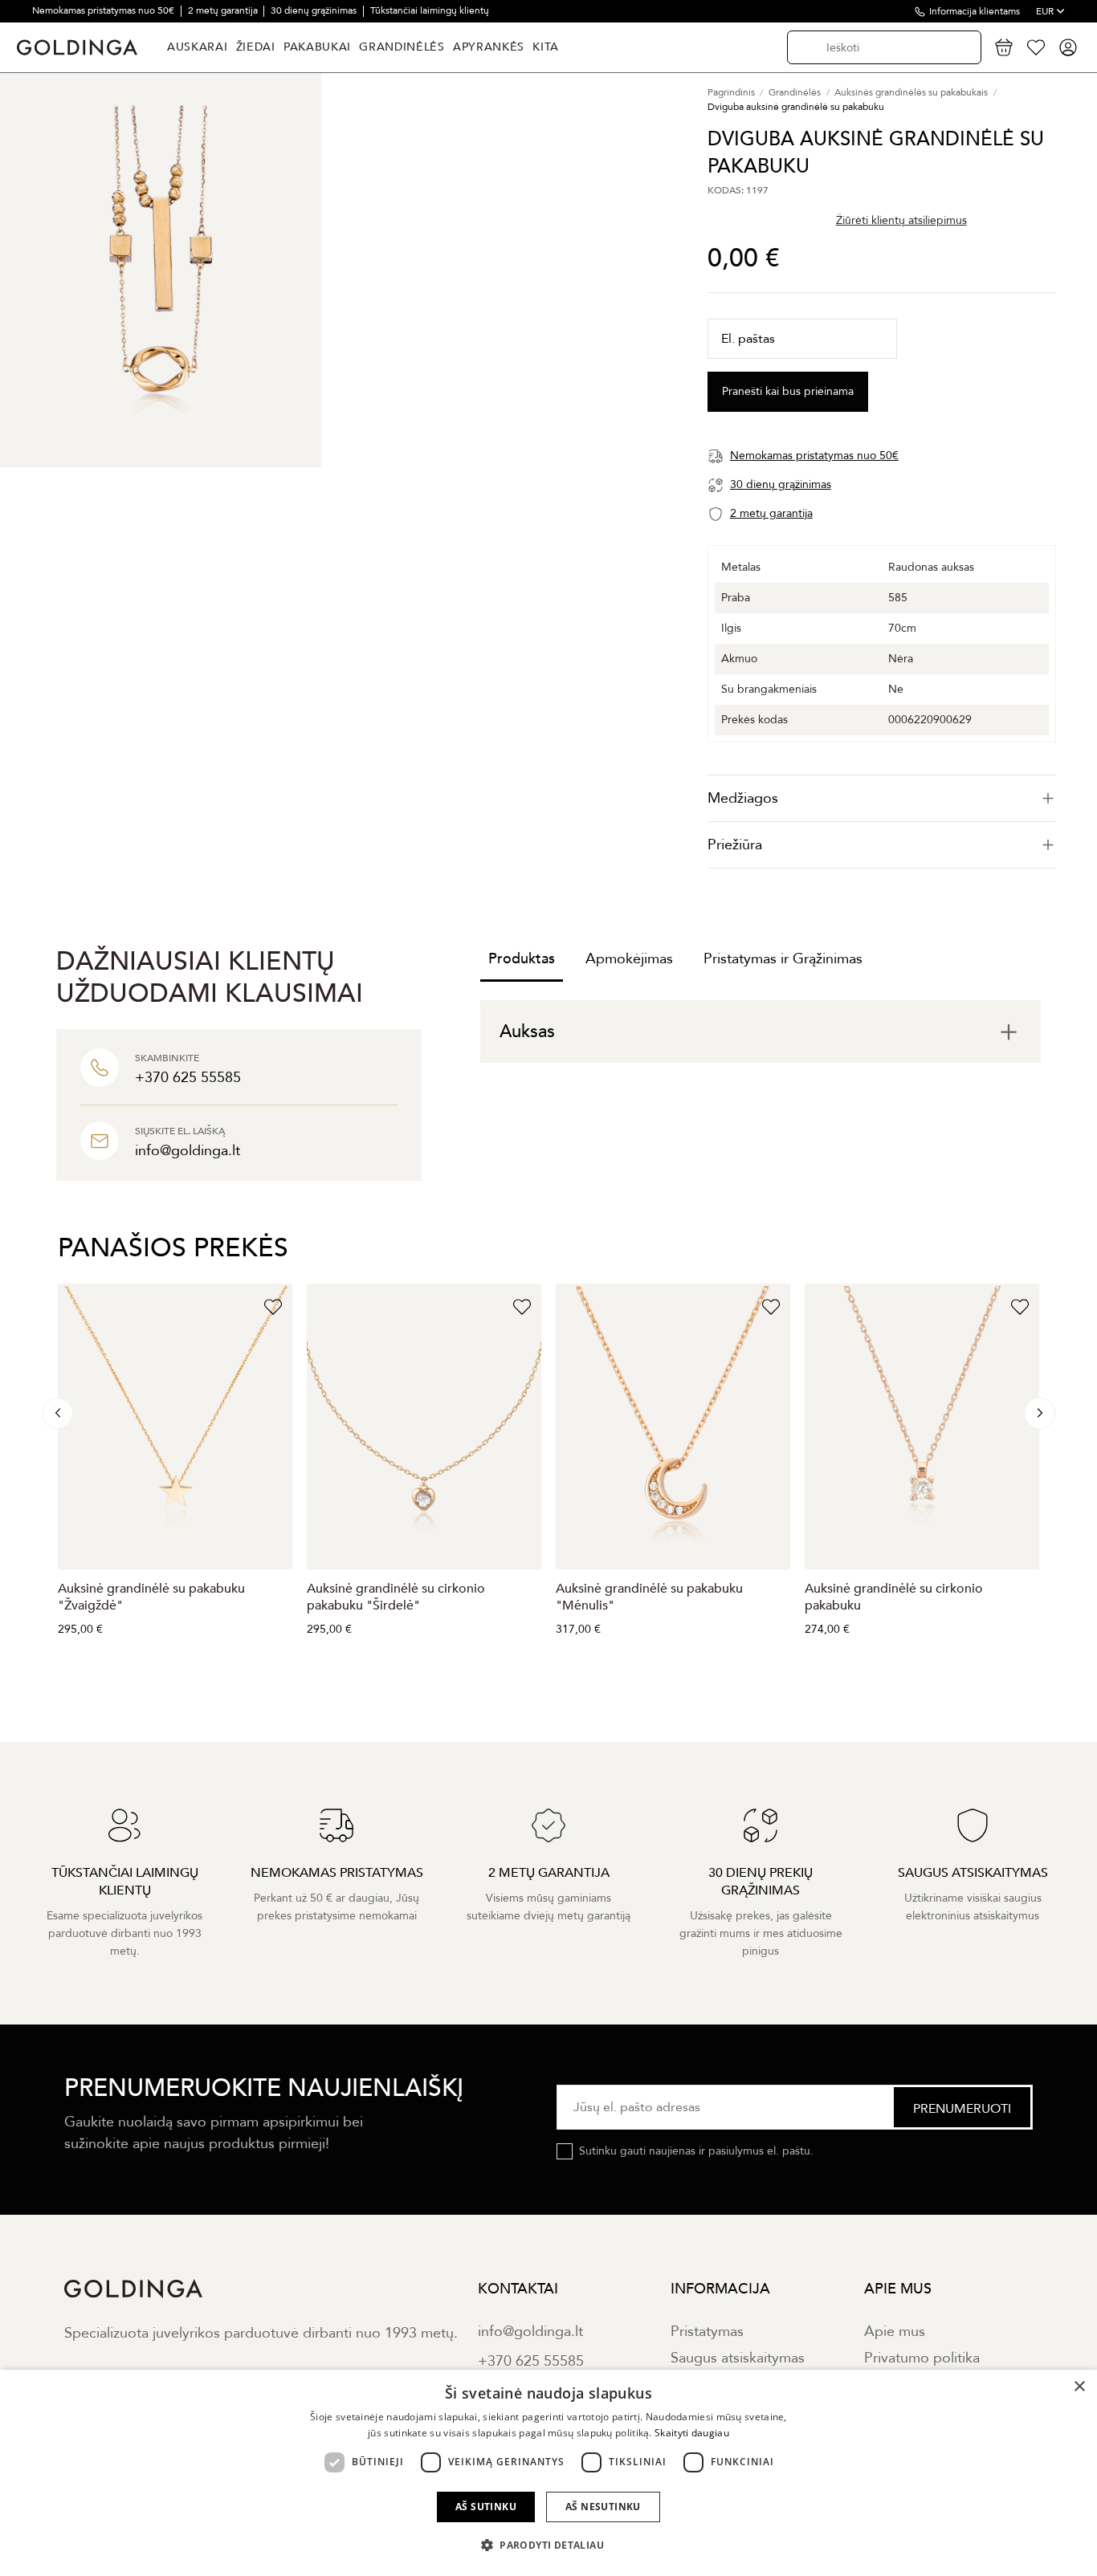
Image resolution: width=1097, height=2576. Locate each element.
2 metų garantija (224, 10)
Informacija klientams (975, 11)
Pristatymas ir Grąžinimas (783, 959)
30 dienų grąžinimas (315, 10)
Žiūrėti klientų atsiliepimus (901, 220)
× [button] (1079, 2387)
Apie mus (895, 2332)
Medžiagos (743, 798)
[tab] (882, 798)
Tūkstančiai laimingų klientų (430, 10)
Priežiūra (735, 845)
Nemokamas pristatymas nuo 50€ (104, 10)
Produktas (522, 959)
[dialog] (548, 2473)
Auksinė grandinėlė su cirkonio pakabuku (894, 1597)
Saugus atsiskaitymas (738, 2358)
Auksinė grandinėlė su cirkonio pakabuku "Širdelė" (396, 1597)
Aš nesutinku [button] (603, 2507)
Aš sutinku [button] (486, 2507)
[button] (548, 2545)
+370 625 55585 (531, 2361)
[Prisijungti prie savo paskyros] (1068, 47)
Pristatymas (707, 2332)
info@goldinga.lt (530, 2332)
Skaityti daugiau (692, 2433)
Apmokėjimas (629, 959)
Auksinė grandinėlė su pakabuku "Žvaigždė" (151, 1597)
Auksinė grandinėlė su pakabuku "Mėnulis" (649, 1597)
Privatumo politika (922, 2358)
